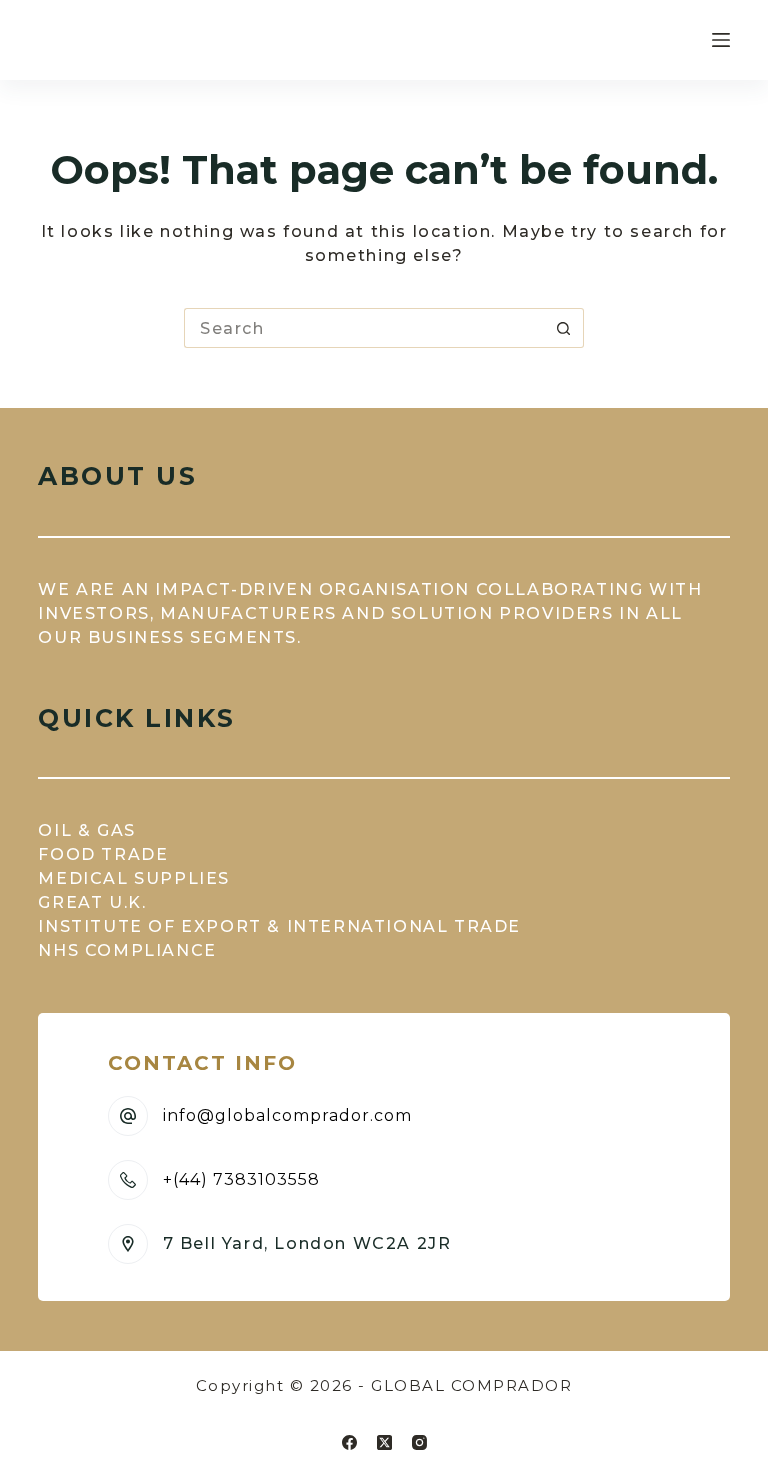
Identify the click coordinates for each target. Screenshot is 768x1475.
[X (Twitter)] (384, 1442)
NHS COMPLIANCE (127, 950)
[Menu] (721, 40)
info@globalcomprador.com (287, 1115)
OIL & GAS (86, 830)
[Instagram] (419, 1442)
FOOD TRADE (103, 854)
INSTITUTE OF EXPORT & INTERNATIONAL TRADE (279, 926)
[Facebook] (349, 1442)
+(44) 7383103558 (241, 1179)
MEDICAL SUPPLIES (134, 878)
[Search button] (564, 328)
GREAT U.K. (92, 902)
